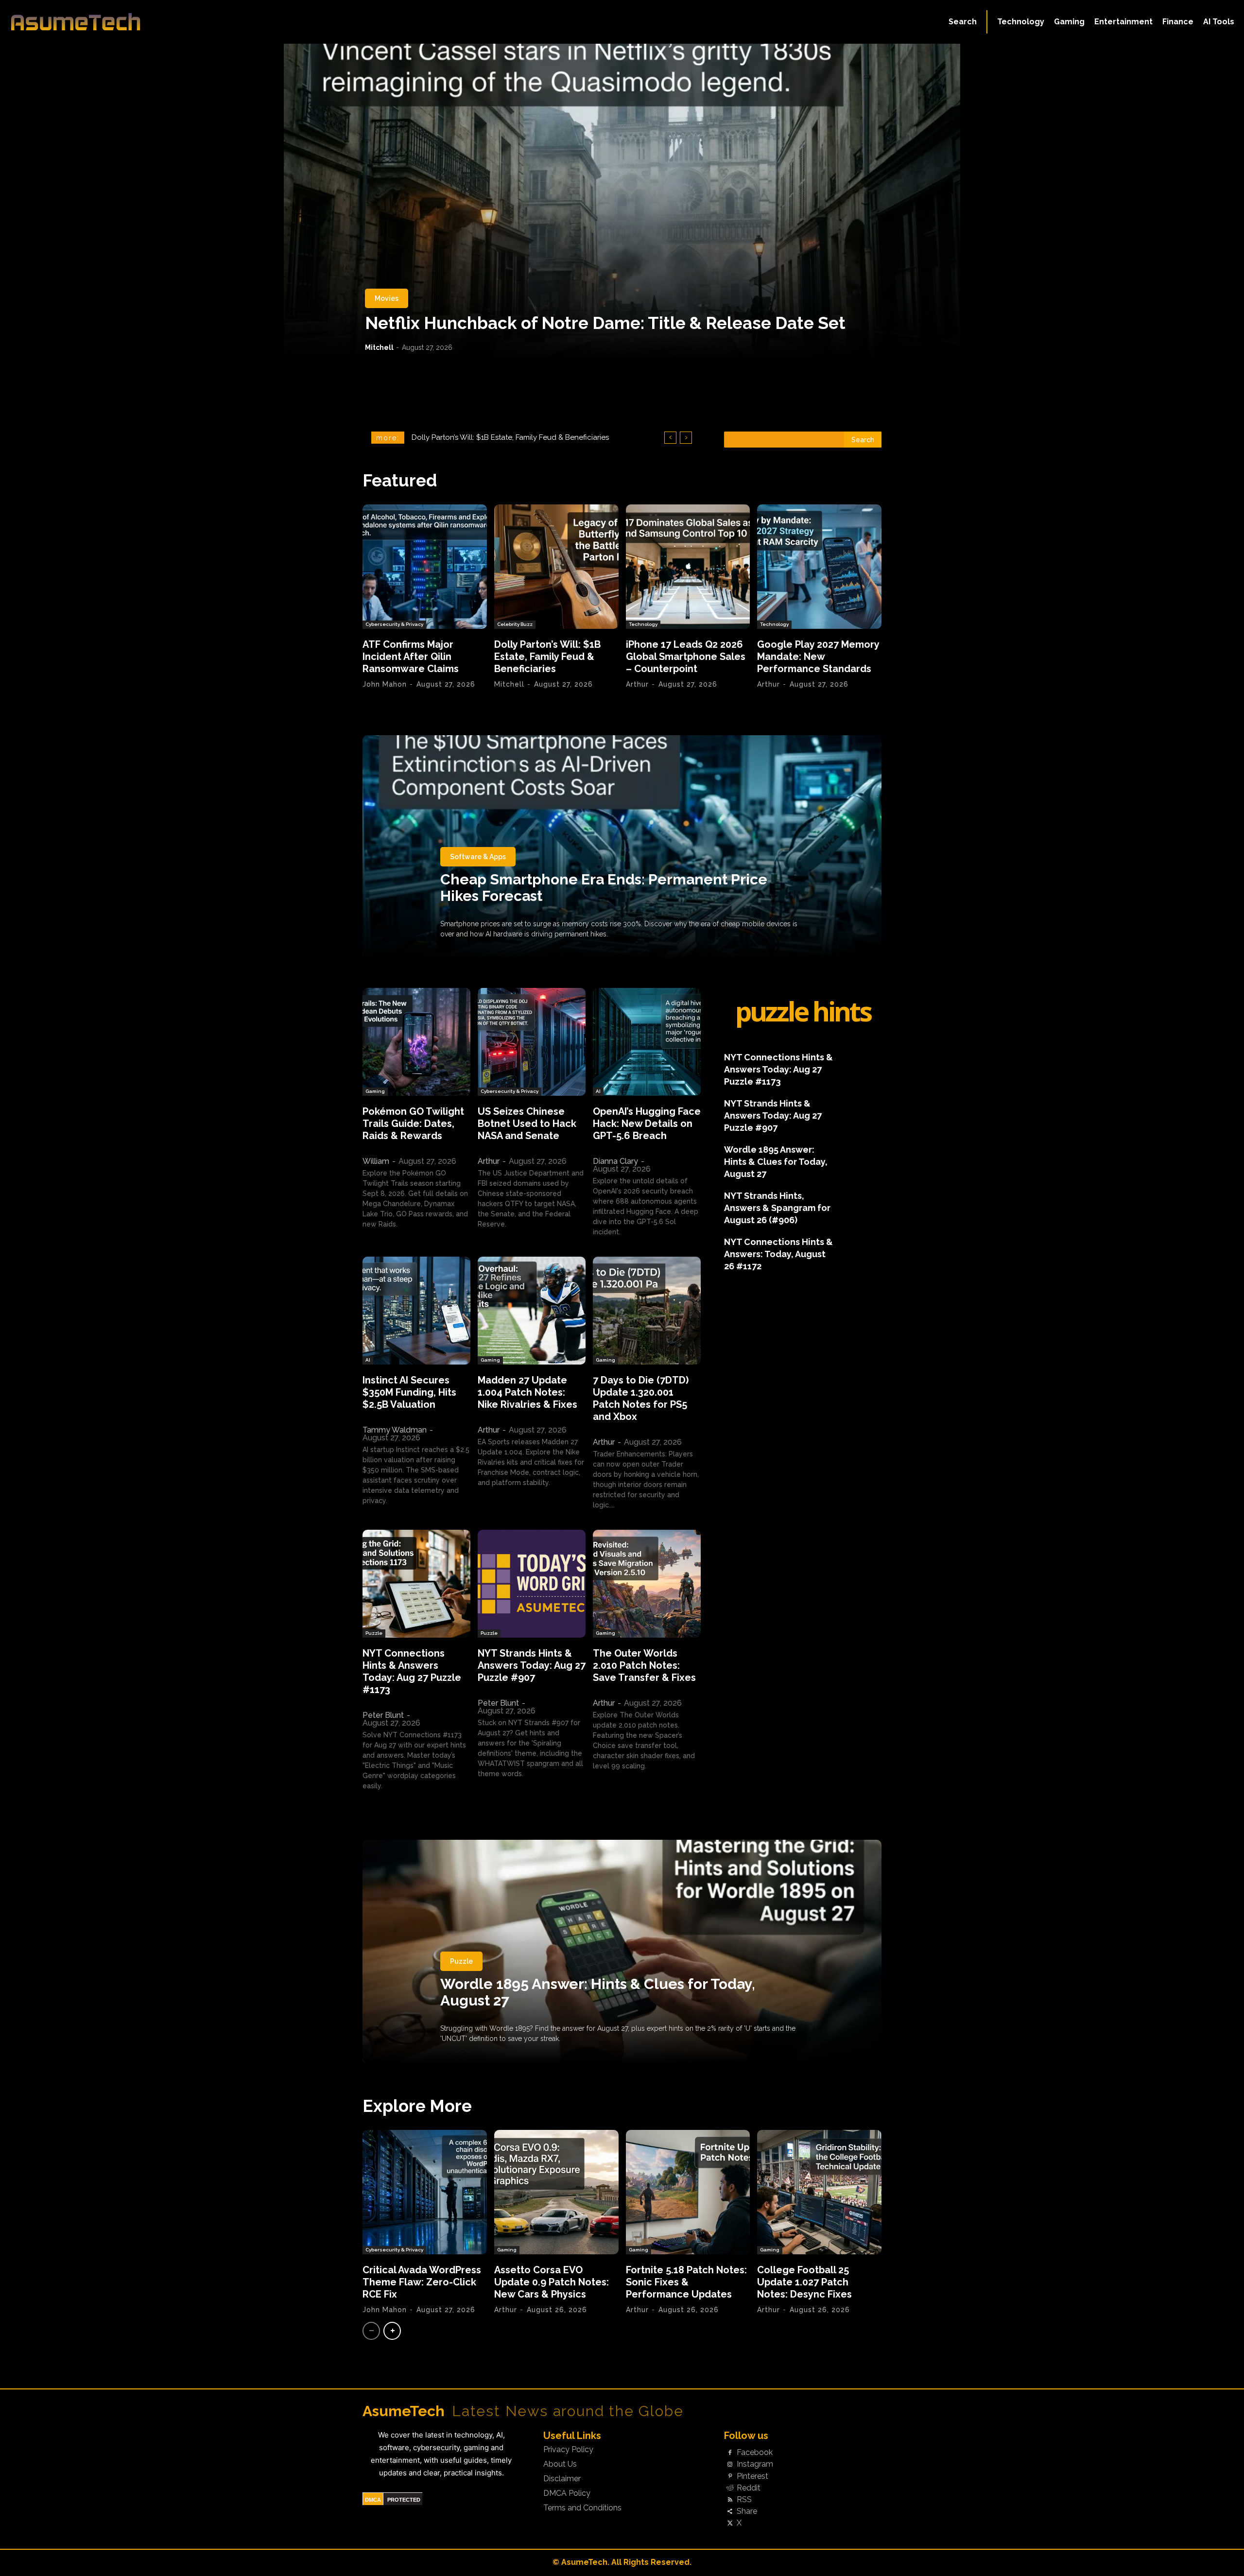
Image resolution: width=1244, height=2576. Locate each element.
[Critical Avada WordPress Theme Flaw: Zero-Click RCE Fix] (425, 2192)
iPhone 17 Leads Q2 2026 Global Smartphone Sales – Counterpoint (686, 657)
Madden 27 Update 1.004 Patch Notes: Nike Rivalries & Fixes (527, 1392)
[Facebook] (730, 2453)
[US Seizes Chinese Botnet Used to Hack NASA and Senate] (532, 1042)
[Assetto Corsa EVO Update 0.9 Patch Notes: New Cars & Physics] (556, 2192)
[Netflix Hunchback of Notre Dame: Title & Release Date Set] (622, 202)
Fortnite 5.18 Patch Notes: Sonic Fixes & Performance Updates (686, 2282)
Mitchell (379, 347)
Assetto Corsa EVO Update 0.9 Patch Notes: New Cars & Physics (552, 2282)
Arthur (637, 684)
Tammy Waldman (395, 1430)
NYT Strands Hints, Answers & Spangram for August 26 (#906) (777, 1208)
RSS (744, 2500)
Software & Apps (478, 857)
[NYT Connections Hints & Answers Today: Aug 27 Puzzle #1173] (416, 1584)
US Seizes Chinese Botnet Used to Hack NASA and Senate (527, 1124)
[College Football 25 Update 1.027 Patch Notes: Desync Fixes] (819, 2192)
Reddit (749, 2488)
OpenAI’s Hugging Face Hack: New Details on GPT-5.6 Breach (647, 1124)
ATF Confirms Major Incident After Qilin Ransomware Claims (411, 657)
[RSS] (730, 2500)
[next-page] (392, 2331)
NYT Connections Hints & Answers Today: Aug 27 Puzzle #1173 (412, 1671)
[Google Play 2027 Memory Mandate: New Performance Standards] (819, 567)
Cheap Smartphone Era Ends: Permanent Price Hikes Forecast (604, 888)
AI (598, 1091)
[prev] (670, 438)
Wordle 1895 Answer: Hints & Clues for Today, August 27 (776, 1162)
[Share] (730, 2512)
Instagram (755, 2464)
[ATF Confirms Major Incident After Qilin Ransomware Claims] (425, 567)
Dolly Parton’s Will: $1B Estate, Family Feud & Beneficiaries (547, 657)
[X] (730, 2524)
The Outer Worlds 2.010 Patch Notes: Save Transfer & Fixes (644, 1665)
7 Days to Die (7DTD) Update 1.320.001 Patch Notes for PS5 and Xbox (641, 1398)
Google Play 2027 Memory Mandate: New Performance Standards (818, 657)
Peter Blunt (383, 1715)
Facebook (755, 2453)
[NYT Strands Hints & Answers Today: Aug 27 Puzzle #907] (532, 1584)
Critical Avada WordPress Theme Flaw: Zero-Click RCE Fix (422, 2282)
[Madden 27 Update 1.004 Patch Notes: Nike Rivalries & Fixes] (532, 1311)
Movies (387, 298)
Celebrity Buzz (515, 624)
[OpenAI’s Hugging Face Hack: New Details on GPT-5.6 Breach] (647, 1042)
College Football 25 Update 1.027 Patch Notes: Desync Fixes (804, 2282)
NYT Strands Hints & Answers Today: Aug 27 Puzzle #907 (532, 1665)
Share (747, 2511)
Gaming (375, 1091)
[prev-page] (371, 2331)
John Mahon (385, 684)
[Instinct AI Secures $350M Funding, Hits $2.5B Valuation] (416, 1311)
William (376, 1161)
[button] (963, 22)
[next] (686, 438)
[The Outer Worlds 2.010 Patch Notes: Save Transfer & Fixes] (647, 1584)
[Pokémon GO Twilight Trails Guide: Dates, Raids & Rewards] (416, 1042)
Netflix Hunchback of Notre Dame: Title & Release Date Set (605, 323)
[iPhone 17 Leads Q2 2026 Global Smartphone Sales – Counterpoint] (688, 567)
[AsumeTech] (152, 22)
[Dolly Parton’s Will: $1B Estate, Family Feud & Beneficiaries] (556, 567)
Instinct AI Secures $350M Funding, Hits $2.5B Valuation (409, 1392)
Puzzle (374, 1633)
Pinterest (752, 2476)
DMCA (373, 2500)
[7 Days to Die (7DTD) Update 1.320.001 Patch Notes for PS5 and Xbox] (647, 1311)
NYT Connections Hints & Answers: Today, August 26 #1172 (778, 1254)
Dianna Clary (615, 1161)
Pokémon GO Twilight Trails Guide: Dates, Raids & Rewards (413, 1124)
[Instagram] (730, 2465)
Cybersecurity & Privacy (394, 624)
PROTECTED (404, 2500)
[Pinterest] (730, 2476)
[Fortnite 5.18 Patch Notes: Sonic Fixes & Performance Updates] (688, 2192)
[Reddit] (730, 2488)
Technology (643, 624)
